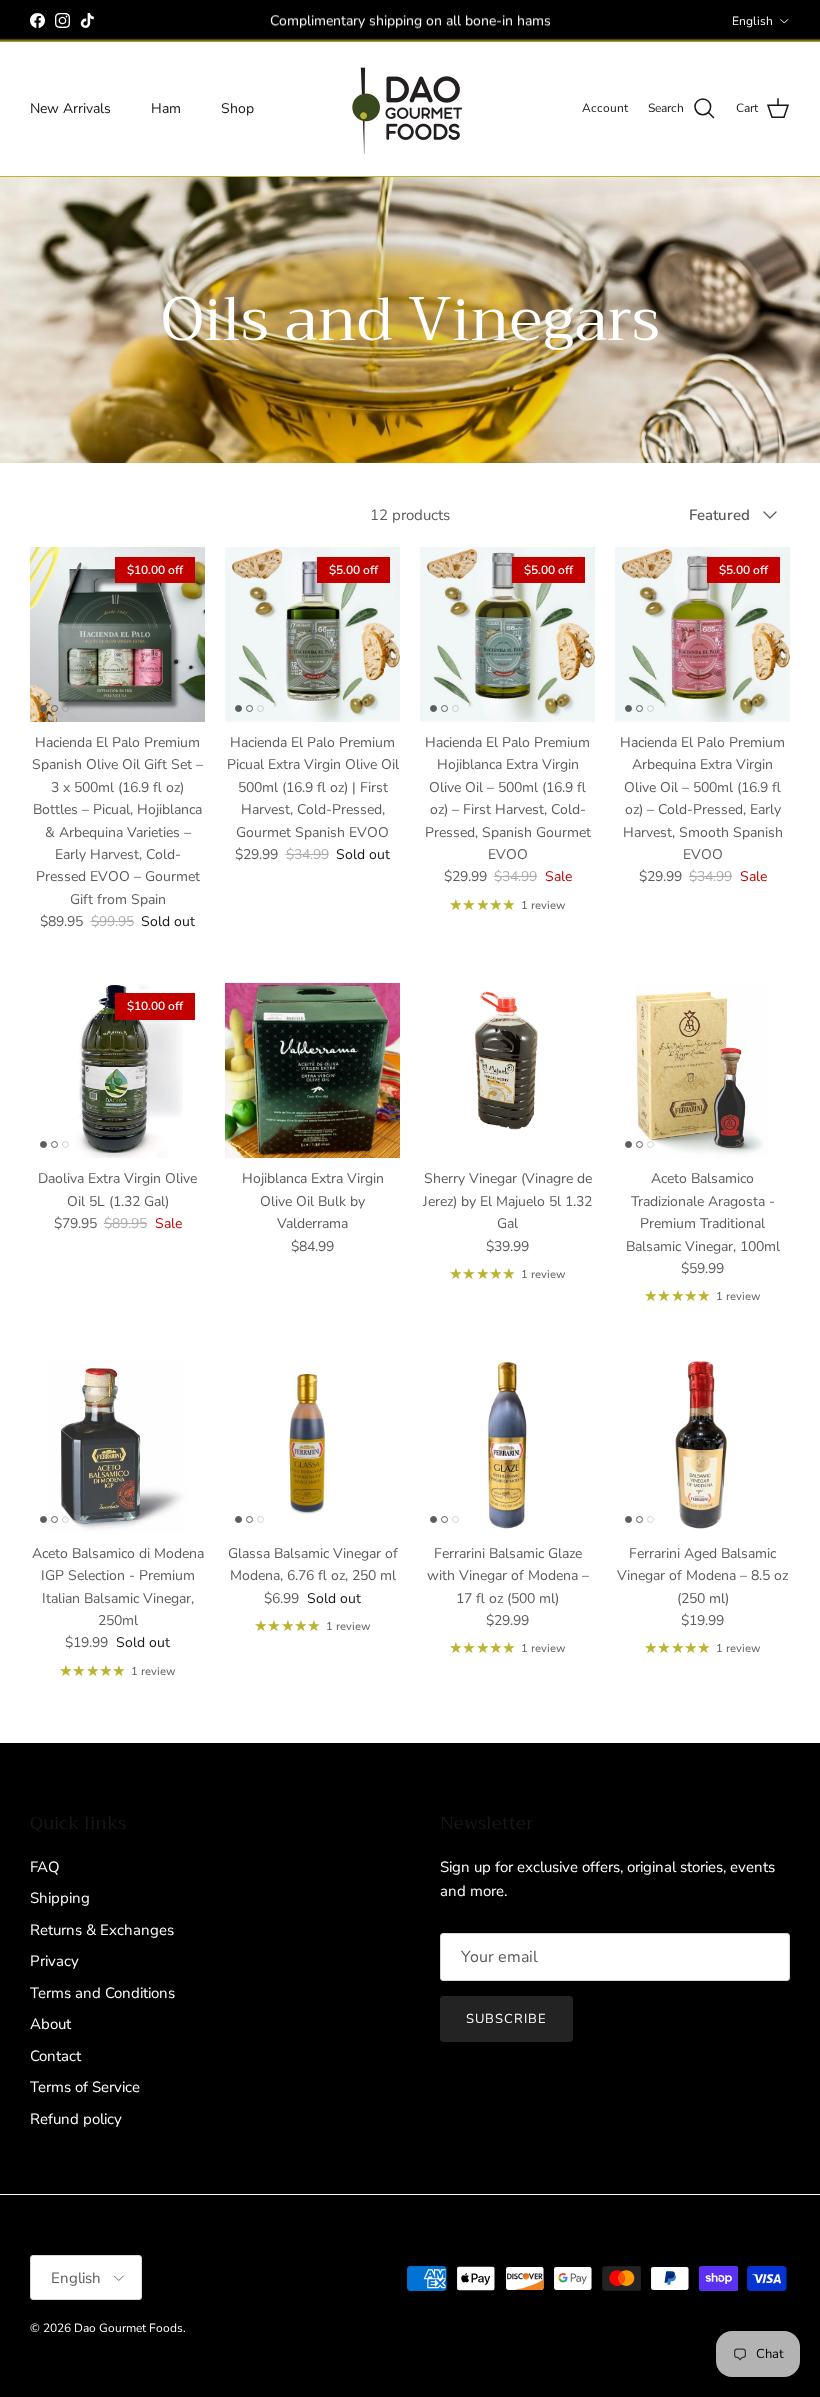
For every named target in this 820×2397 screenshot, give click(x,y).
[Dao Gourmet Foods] (410, 109)
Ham (166, 108)
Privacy (54, 1961)
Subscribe (506, 2019)
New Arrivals (70, 108)
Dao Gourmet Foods (128, 2328)
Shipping (60, 1898)
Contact (55, 2056)
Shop (237, 108)
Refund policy (76, 2119)
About (50, 2024)
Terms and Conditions (102, 1993)
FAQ (45, 1867)
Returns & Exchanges (102, 1930)
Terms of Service (85, 2087)
